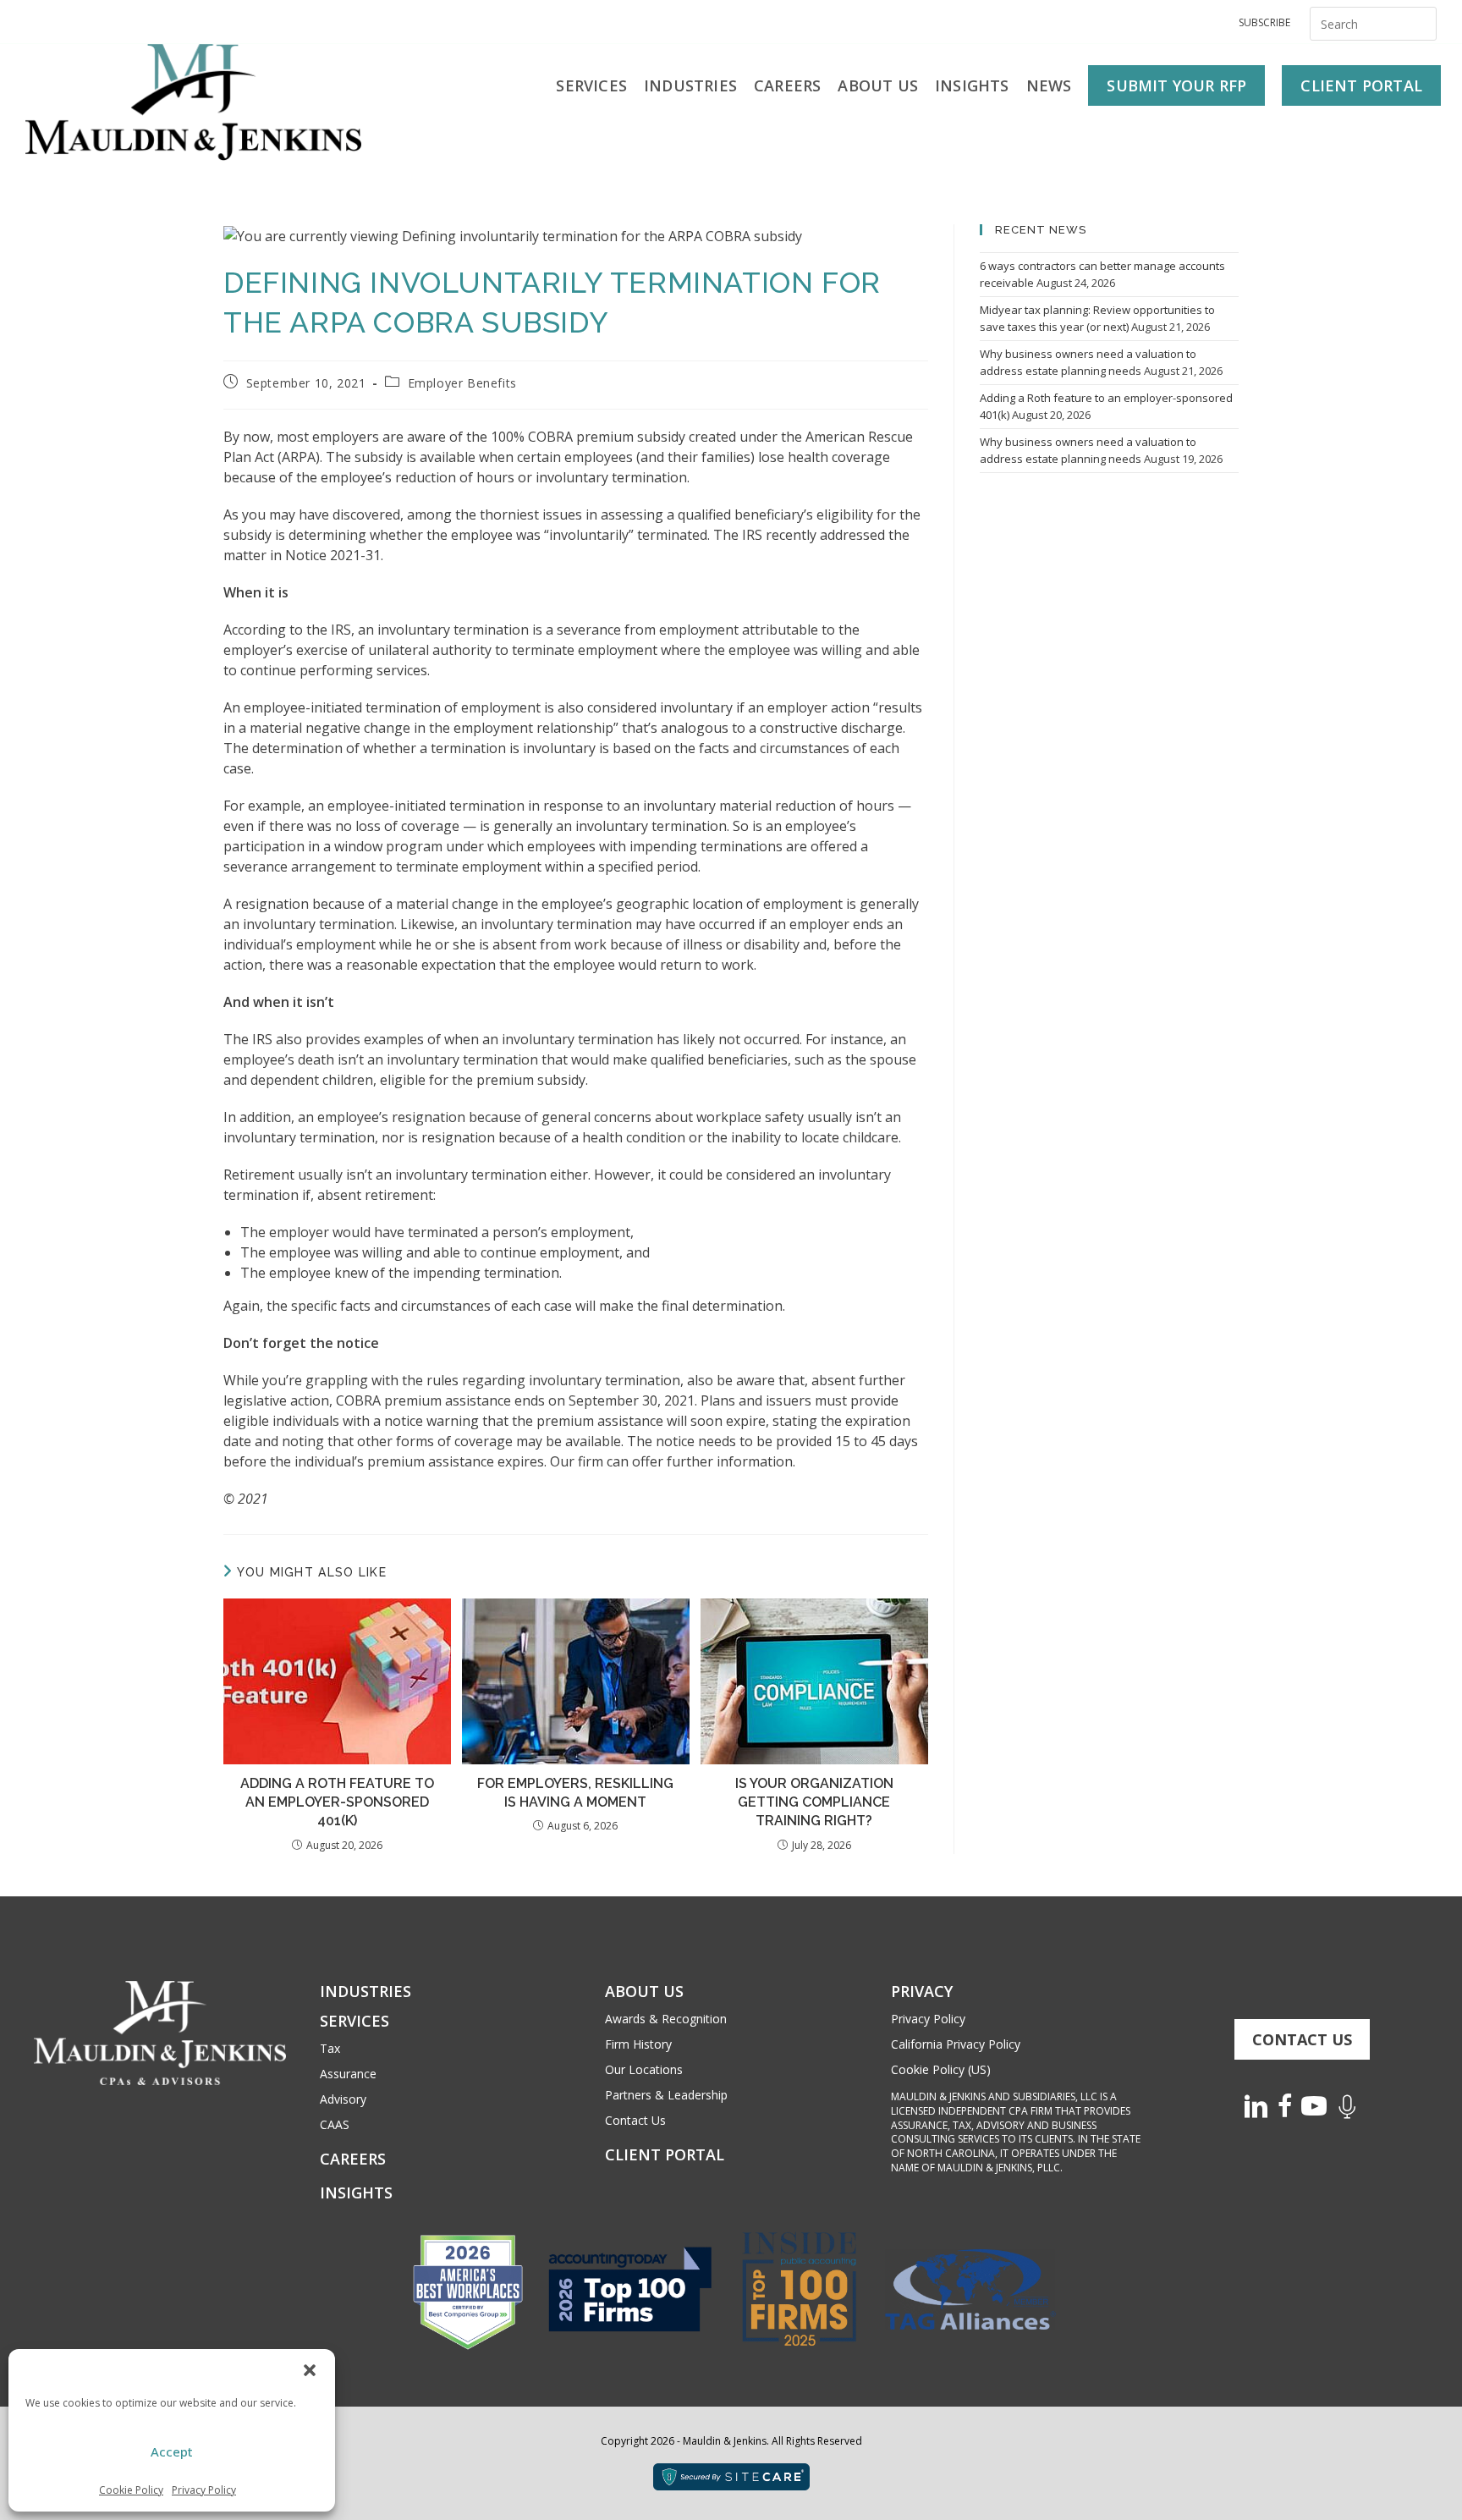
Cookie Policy (131, 2490)
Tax (330, 2048)
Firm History (638, 2044)
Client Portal (665, 2154)
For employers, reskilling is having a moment (575, 1793)
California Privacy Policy (956, 2044)
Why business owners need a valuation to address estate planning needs (1088, 362)
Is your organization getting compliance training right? (814, 1802)
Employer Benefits (462, 383)
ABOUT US (644, 1991)
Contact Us (635, 2120)
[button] (310, 2370)
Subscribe (1264, 22)
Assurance (348, 2074)
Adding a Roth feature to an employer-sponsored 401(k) (337, 1802)
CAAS (335, 2124)
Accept (172, 2451)
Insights (356, 2193)
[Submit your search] (1420, 22)
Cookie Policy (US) (941, 2069)
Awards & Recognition (666, 2019)
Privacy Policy (204, 2490)
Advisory (343, 2099)
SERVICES (355, 2021)
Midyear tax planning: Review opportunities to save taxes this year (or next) (1097, 318)
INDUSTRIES (365, 1991)
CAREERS (353, 2159)
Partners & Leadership (666, 2095)
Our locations (644, 2069)
